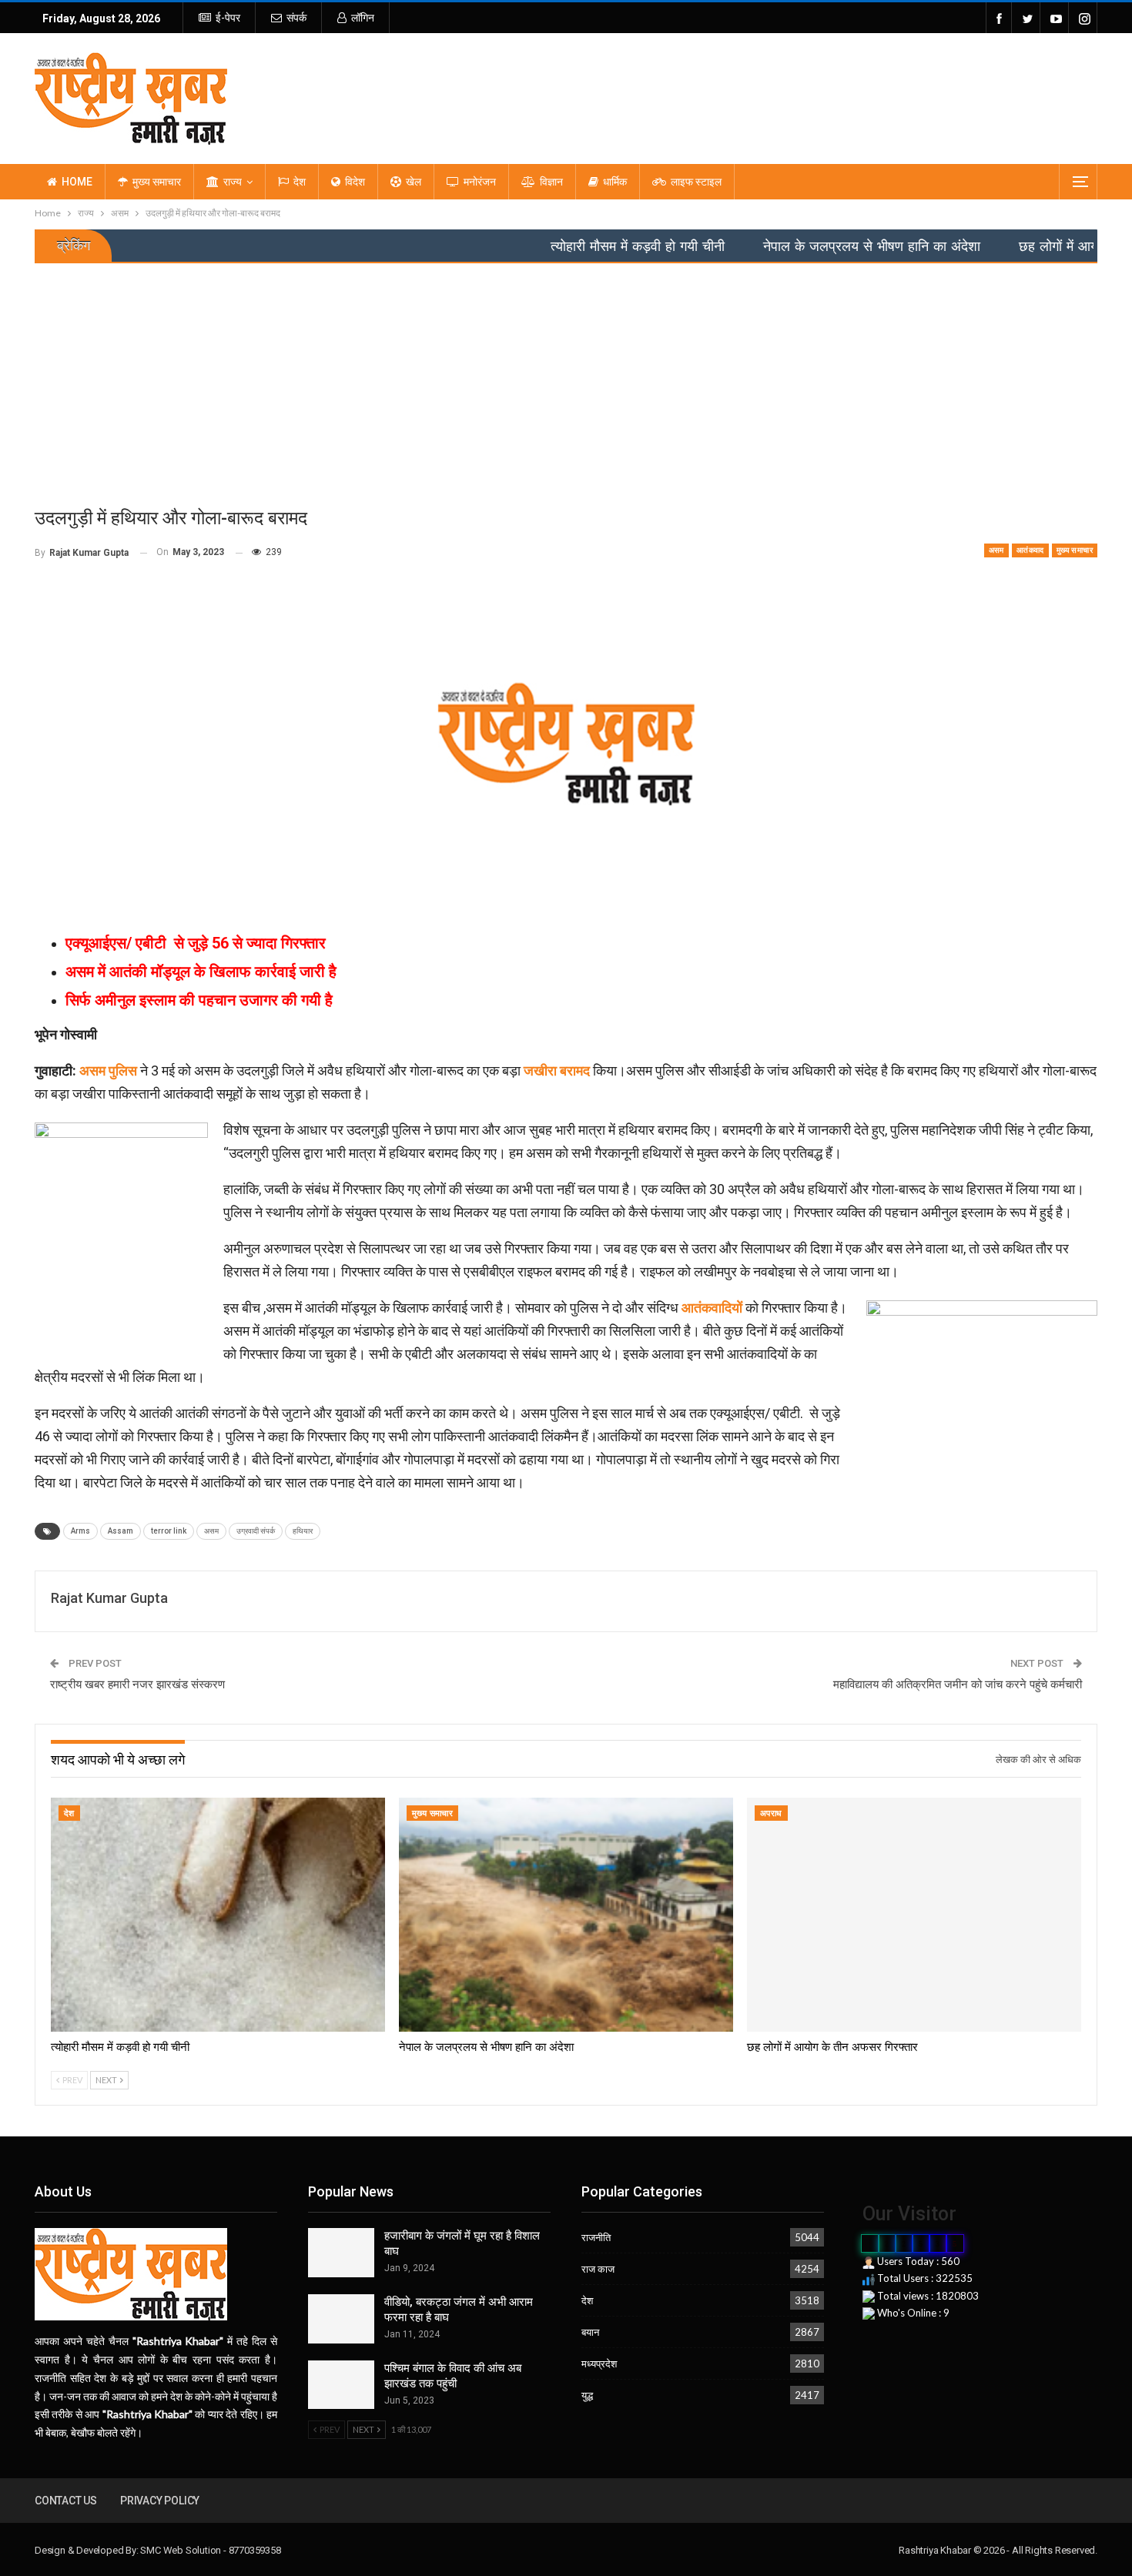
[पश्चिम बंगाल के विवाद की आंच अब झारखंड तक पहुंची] (341, 2385)
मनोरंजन (480, 182)
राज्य (233, 182)
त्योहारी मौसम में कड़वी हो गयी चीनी (544, 246)
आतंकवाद (1030, 550)
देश (300, 182)
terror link (169, 1531)
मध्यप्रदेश (599, 2364)
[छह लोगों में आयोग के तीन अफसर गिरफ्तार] (914, 1915)
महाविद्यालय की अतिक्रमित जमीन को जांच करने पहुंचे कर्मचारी (958, 1684)
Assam (121, 1531)
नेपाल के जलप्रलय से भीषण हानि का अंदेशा (779, 246)
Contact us (66, 2501)
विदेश (355, 182)
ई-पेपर (228, 18)
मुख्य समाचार (157, 182)
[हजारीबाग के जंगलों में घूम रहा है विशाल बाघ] (341, 2253)
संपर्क (296, 18)
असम (996, 550)
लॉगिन (363, 18)
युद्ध (587, 2395)
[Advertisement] (566, 379)
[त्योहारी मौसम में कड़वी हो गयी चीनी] (218, 1915)
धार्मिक (615, 182)
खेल (414, 182)
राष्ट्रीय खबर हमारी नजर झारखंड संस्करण (137, 1684)
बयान (590, 2332)
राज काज (598, 2269)
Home (77, 182)
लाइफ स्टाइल (696, 182)
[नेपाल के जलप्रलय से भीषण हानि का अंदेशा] (566, 1915)
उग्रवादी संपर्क (256, 1531)
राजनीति (596, 2237)
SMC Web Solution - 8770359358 (210, 2550)
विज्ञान (551, 182)
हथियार (303, 1531)
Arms (80, 1531)
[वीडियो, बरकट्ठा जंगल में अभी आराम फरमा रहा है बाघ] (341, 2319)
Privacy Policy (160, 2501)
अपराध (771, 1813)
